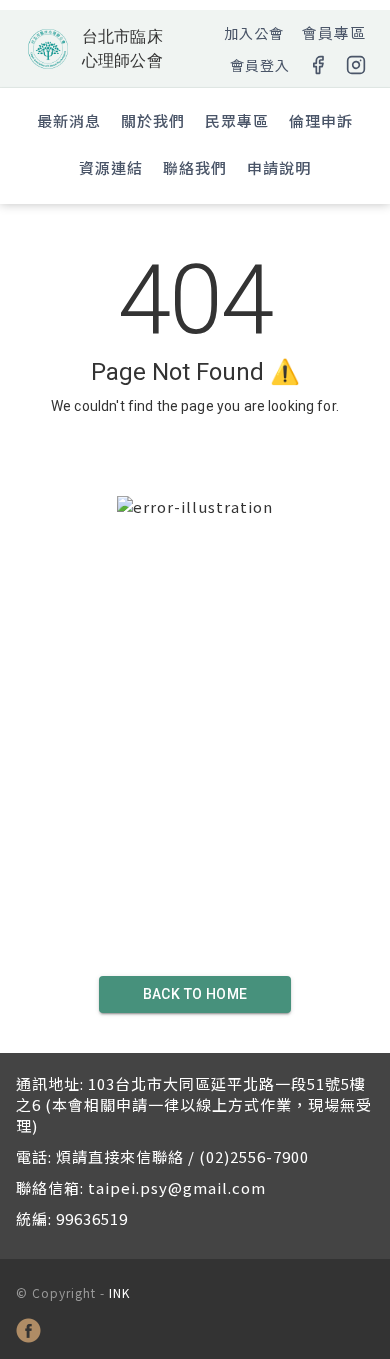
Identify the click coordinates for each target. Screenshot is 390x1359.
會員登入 (260, 65)
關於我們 (153, 120)
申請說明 (279, 167)
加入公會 (254, 33)
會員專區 (334, 32)
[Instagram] (356, 65)
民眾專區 (237, 120)
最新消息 (69, 120)
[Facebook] (318, 65)
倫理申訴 (321, 120)
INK (119, 1292)
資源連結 (111, 167)
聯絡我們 (195, 167)
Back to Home (195, 994)
